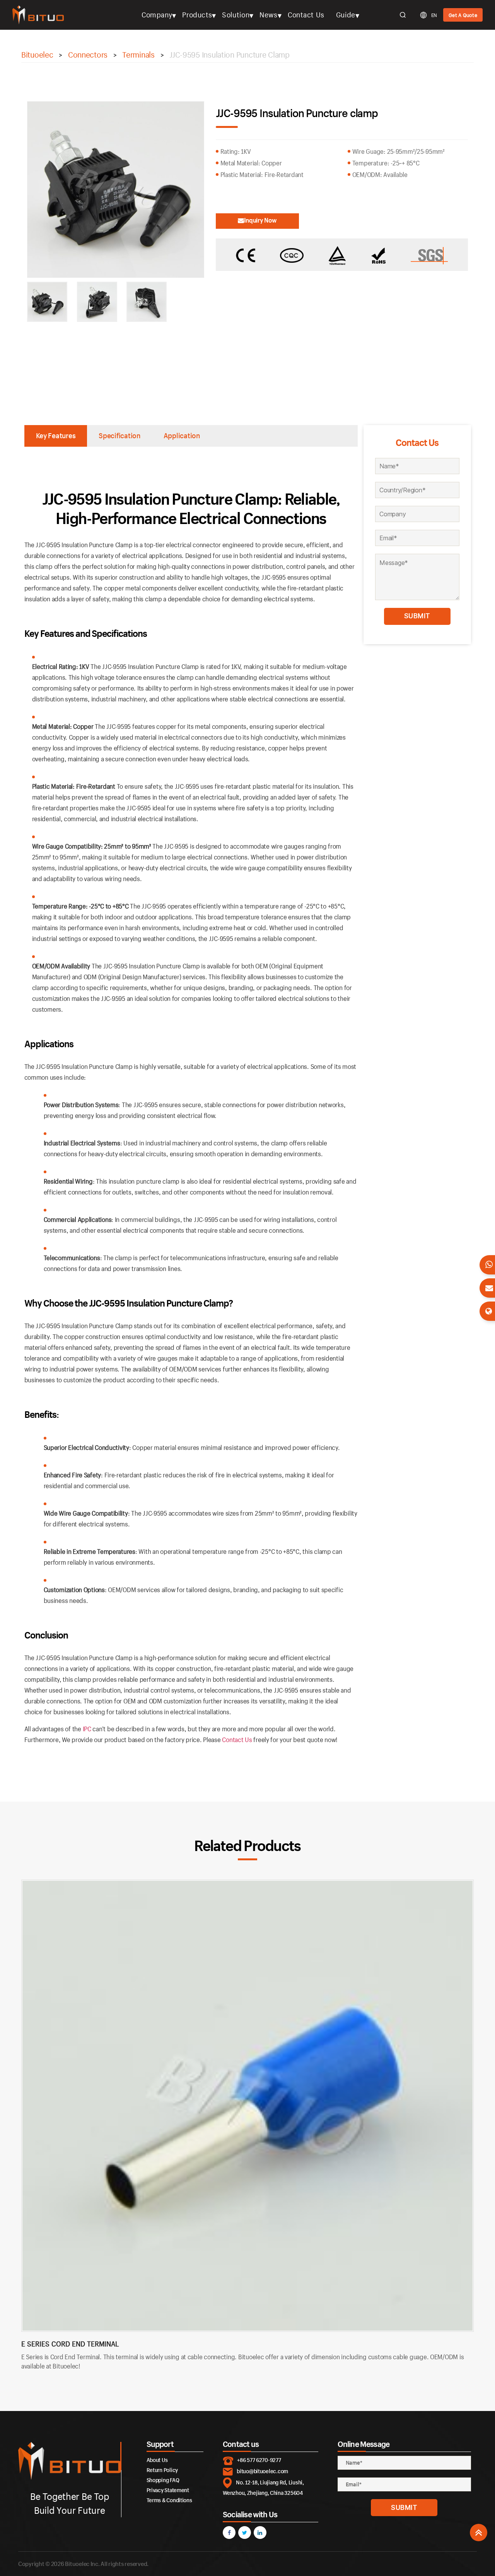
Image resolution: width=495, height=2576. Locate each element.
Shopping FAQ (163, 2480)
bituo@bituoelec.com (262, 2471)
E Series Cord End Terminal (70, 2344)
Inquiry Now (260, 220)
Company (157, 15)
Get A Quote (463, 15)
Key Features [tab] (56, 436)
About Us (157, 2460)
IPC (87, 1729)
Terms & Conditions (169, 2500)
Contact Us (306, 15)
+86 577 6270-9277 (259, 2460)
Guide (346, 15)
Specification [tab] (119, 436)
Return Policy (162, 2470)
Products (197, 15)
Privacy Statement (168, 2490)
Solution (236, 15)
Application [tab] (182, 436)
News (268, 15)
